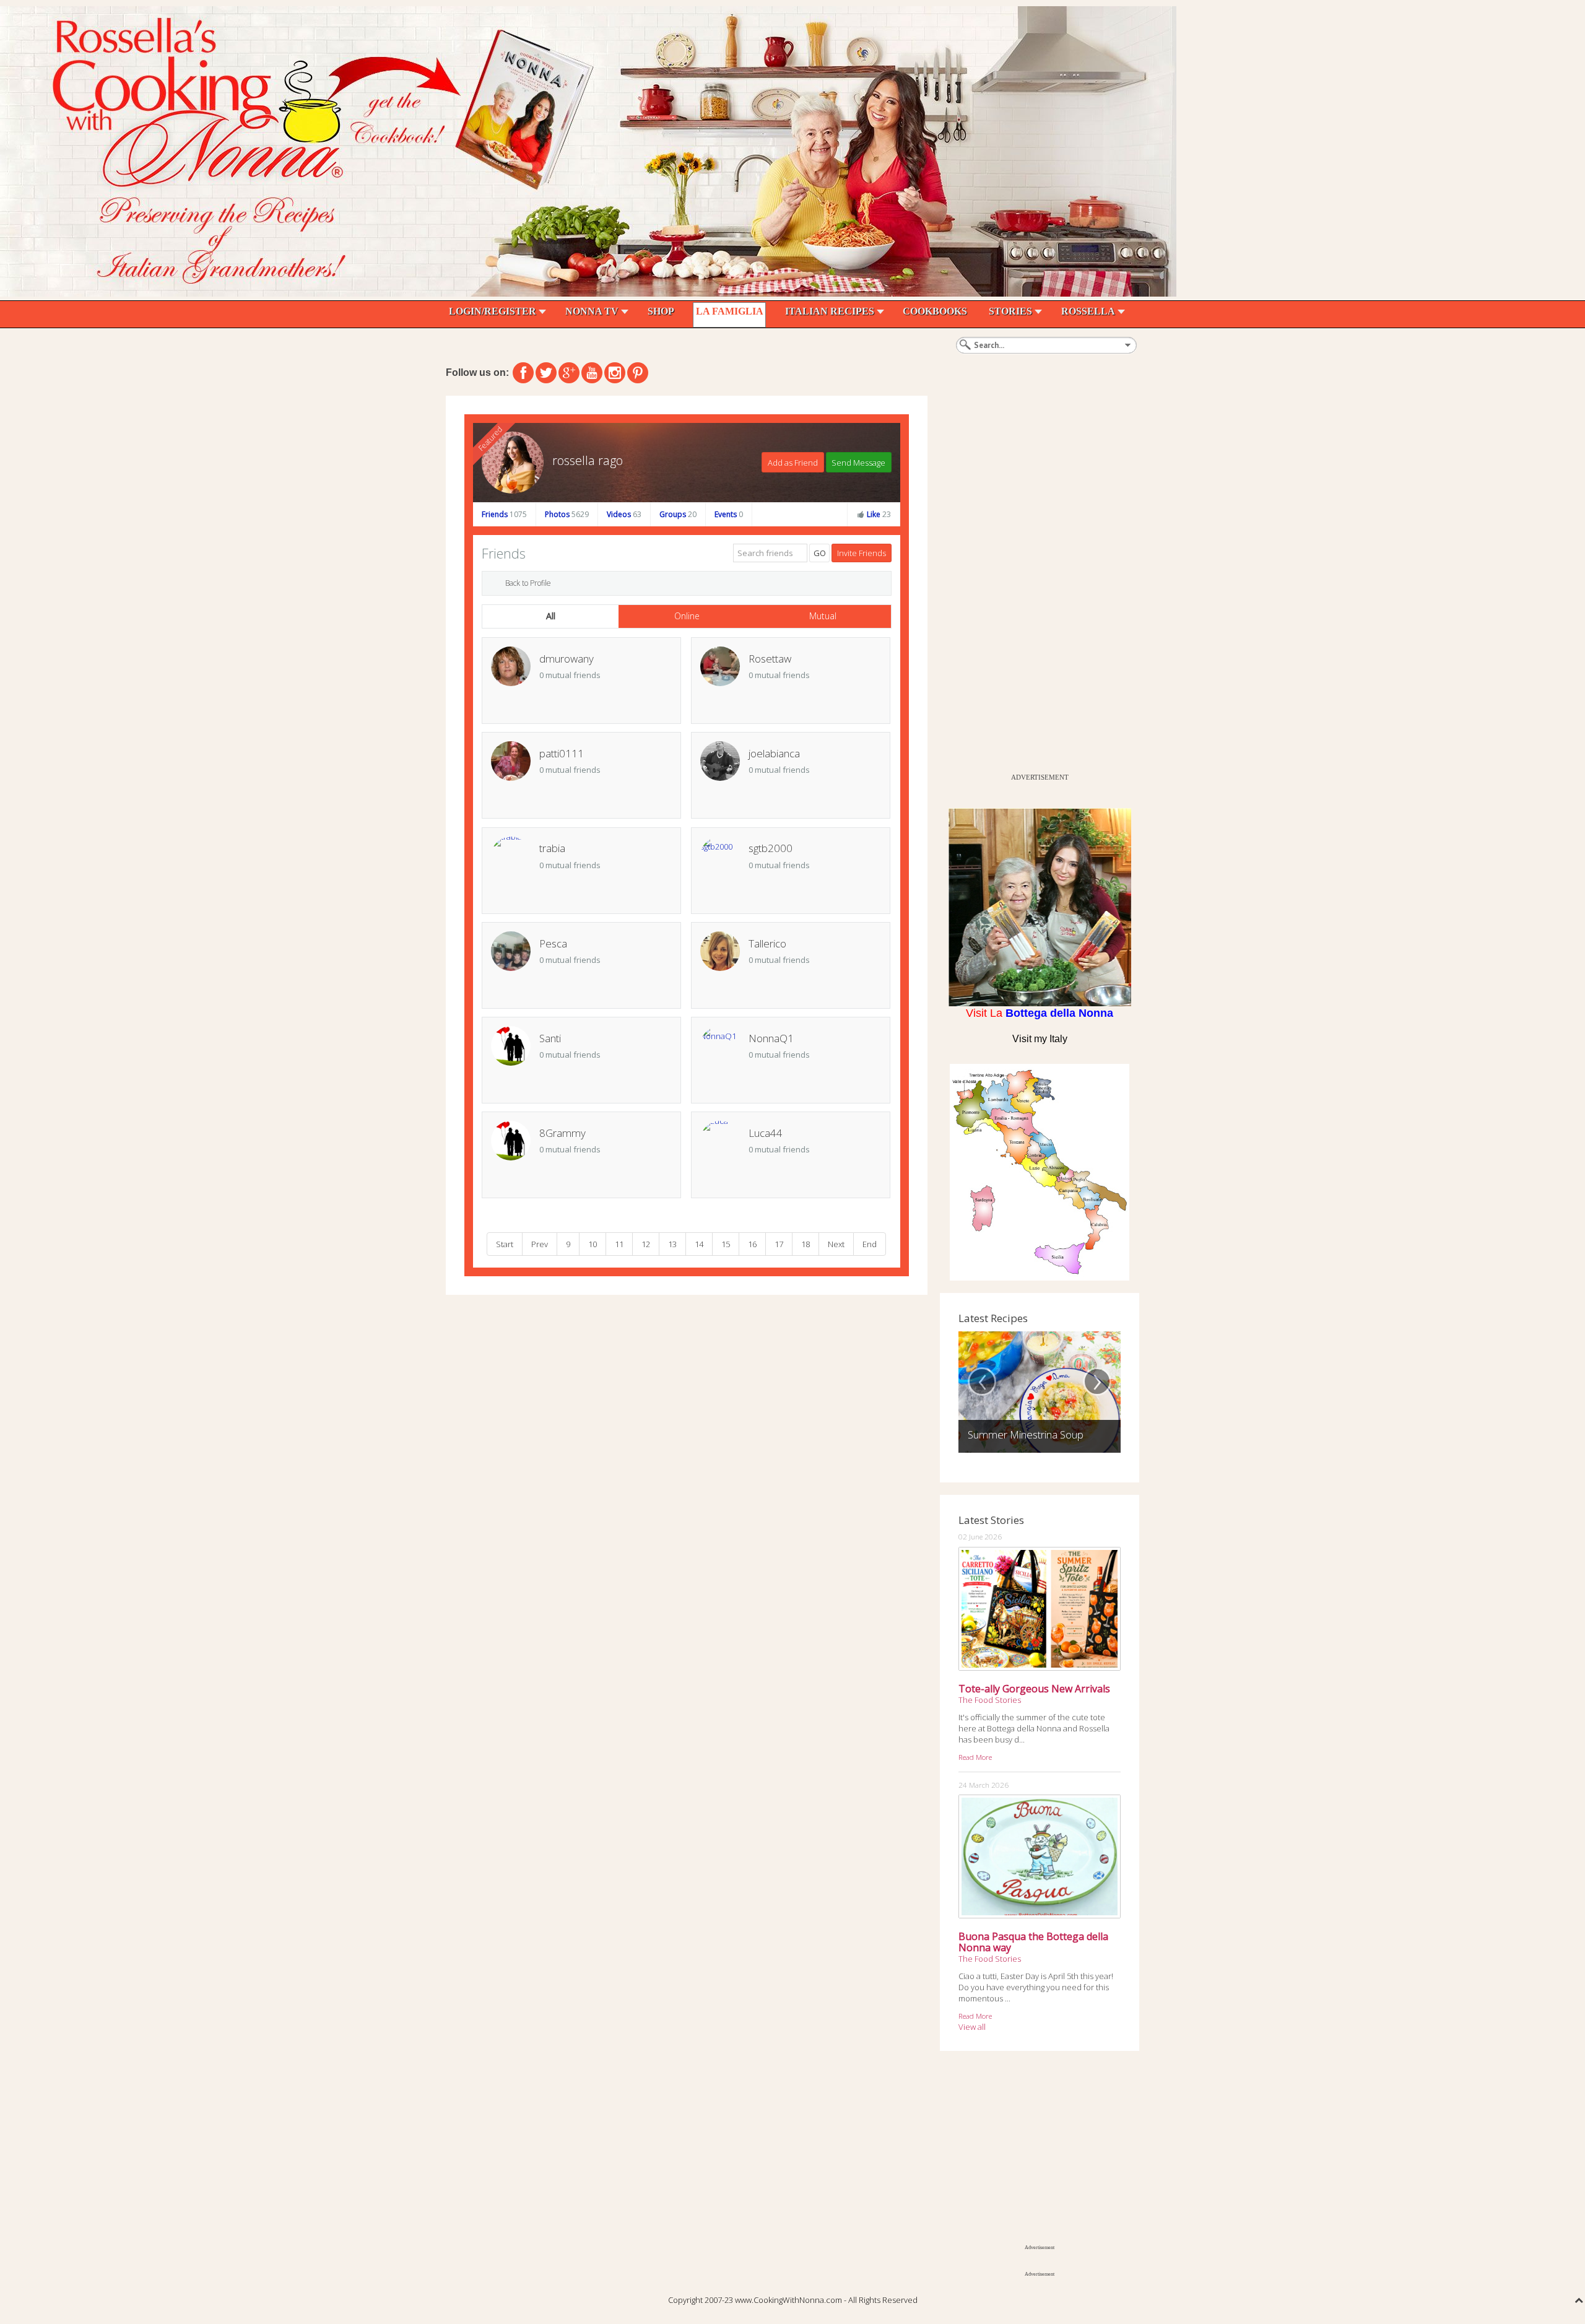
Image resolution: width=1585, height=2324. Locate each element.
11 (619, 1244)
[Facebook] (523, 373)
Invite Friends (862, 553)
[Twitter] (546, 373)
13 (672, 1244)
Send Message (858, 463)
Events (729, 514)
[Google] (569, 373)
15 (726, 1244)
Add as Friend (793, 463)
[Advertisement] (1033, 581)
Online (687, 616)
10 (593, 1244)
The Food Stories (990, 1700)
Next (836, 1244)
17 (779, 1244)
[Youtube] (592, 373)
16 (752, 1244)
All (551, 616)
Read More (975, 1757)
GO (820, 553)
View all (972, 2027)
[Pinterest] (638, 373)
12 (646, 1244)
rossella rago (588, 460)
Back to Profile (528, 583)
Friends (504, 514)
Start (505, 1244)
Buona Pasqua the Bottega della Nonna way (1033, 1942)
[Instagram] (615, 373)
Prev (540, 1244)
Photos (567, 514)
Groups (678, 514)
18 (806, 1244)
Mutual (823, 616)
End (870, 1244)
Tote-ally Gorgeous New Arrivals (1034, 1689)
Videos (624, 514)
